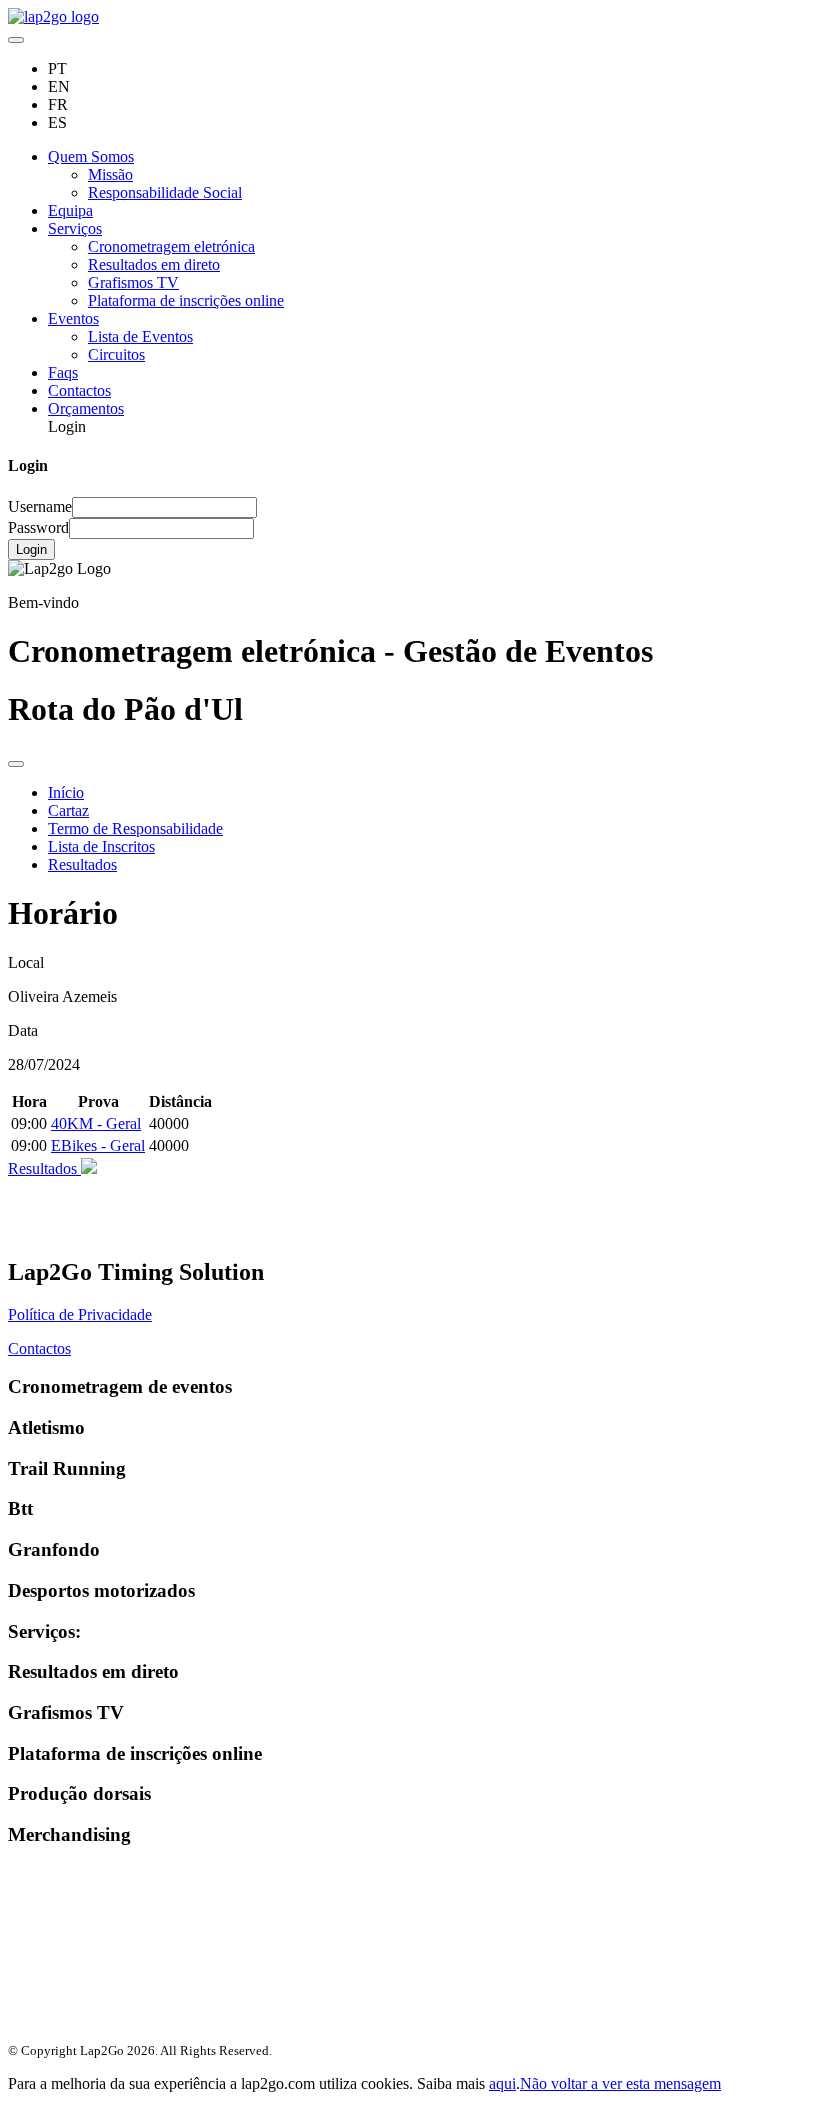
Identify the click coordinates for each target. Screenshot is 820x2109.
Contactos (79, 390)
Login (31, 549)
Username (40, 506)
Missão (110, 174)
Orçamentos (86, 408)
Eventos (73, 318)
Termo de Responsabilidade (135, 828)
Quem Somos (91, 156)
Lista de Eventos (140, 336)
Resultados (82, 864)
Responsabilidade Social (165, 192)
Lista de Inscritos (101, 846)
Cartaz (68, 810)
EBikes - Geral (98, 1145)
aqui (502, 2083)
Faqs (63, 372)
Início (66, 792)
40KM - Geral (96, 1123)
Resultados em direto (154, 264)
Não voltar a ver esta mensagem (620, 2083)
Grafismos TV (133, 282)
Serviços (75, 228)
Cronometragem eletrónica (171, 246)
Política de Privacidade (80, 1314)
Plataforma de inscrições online (186, 300)
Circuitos (116, 354)
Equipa (70, 210)
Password (38, 527)
